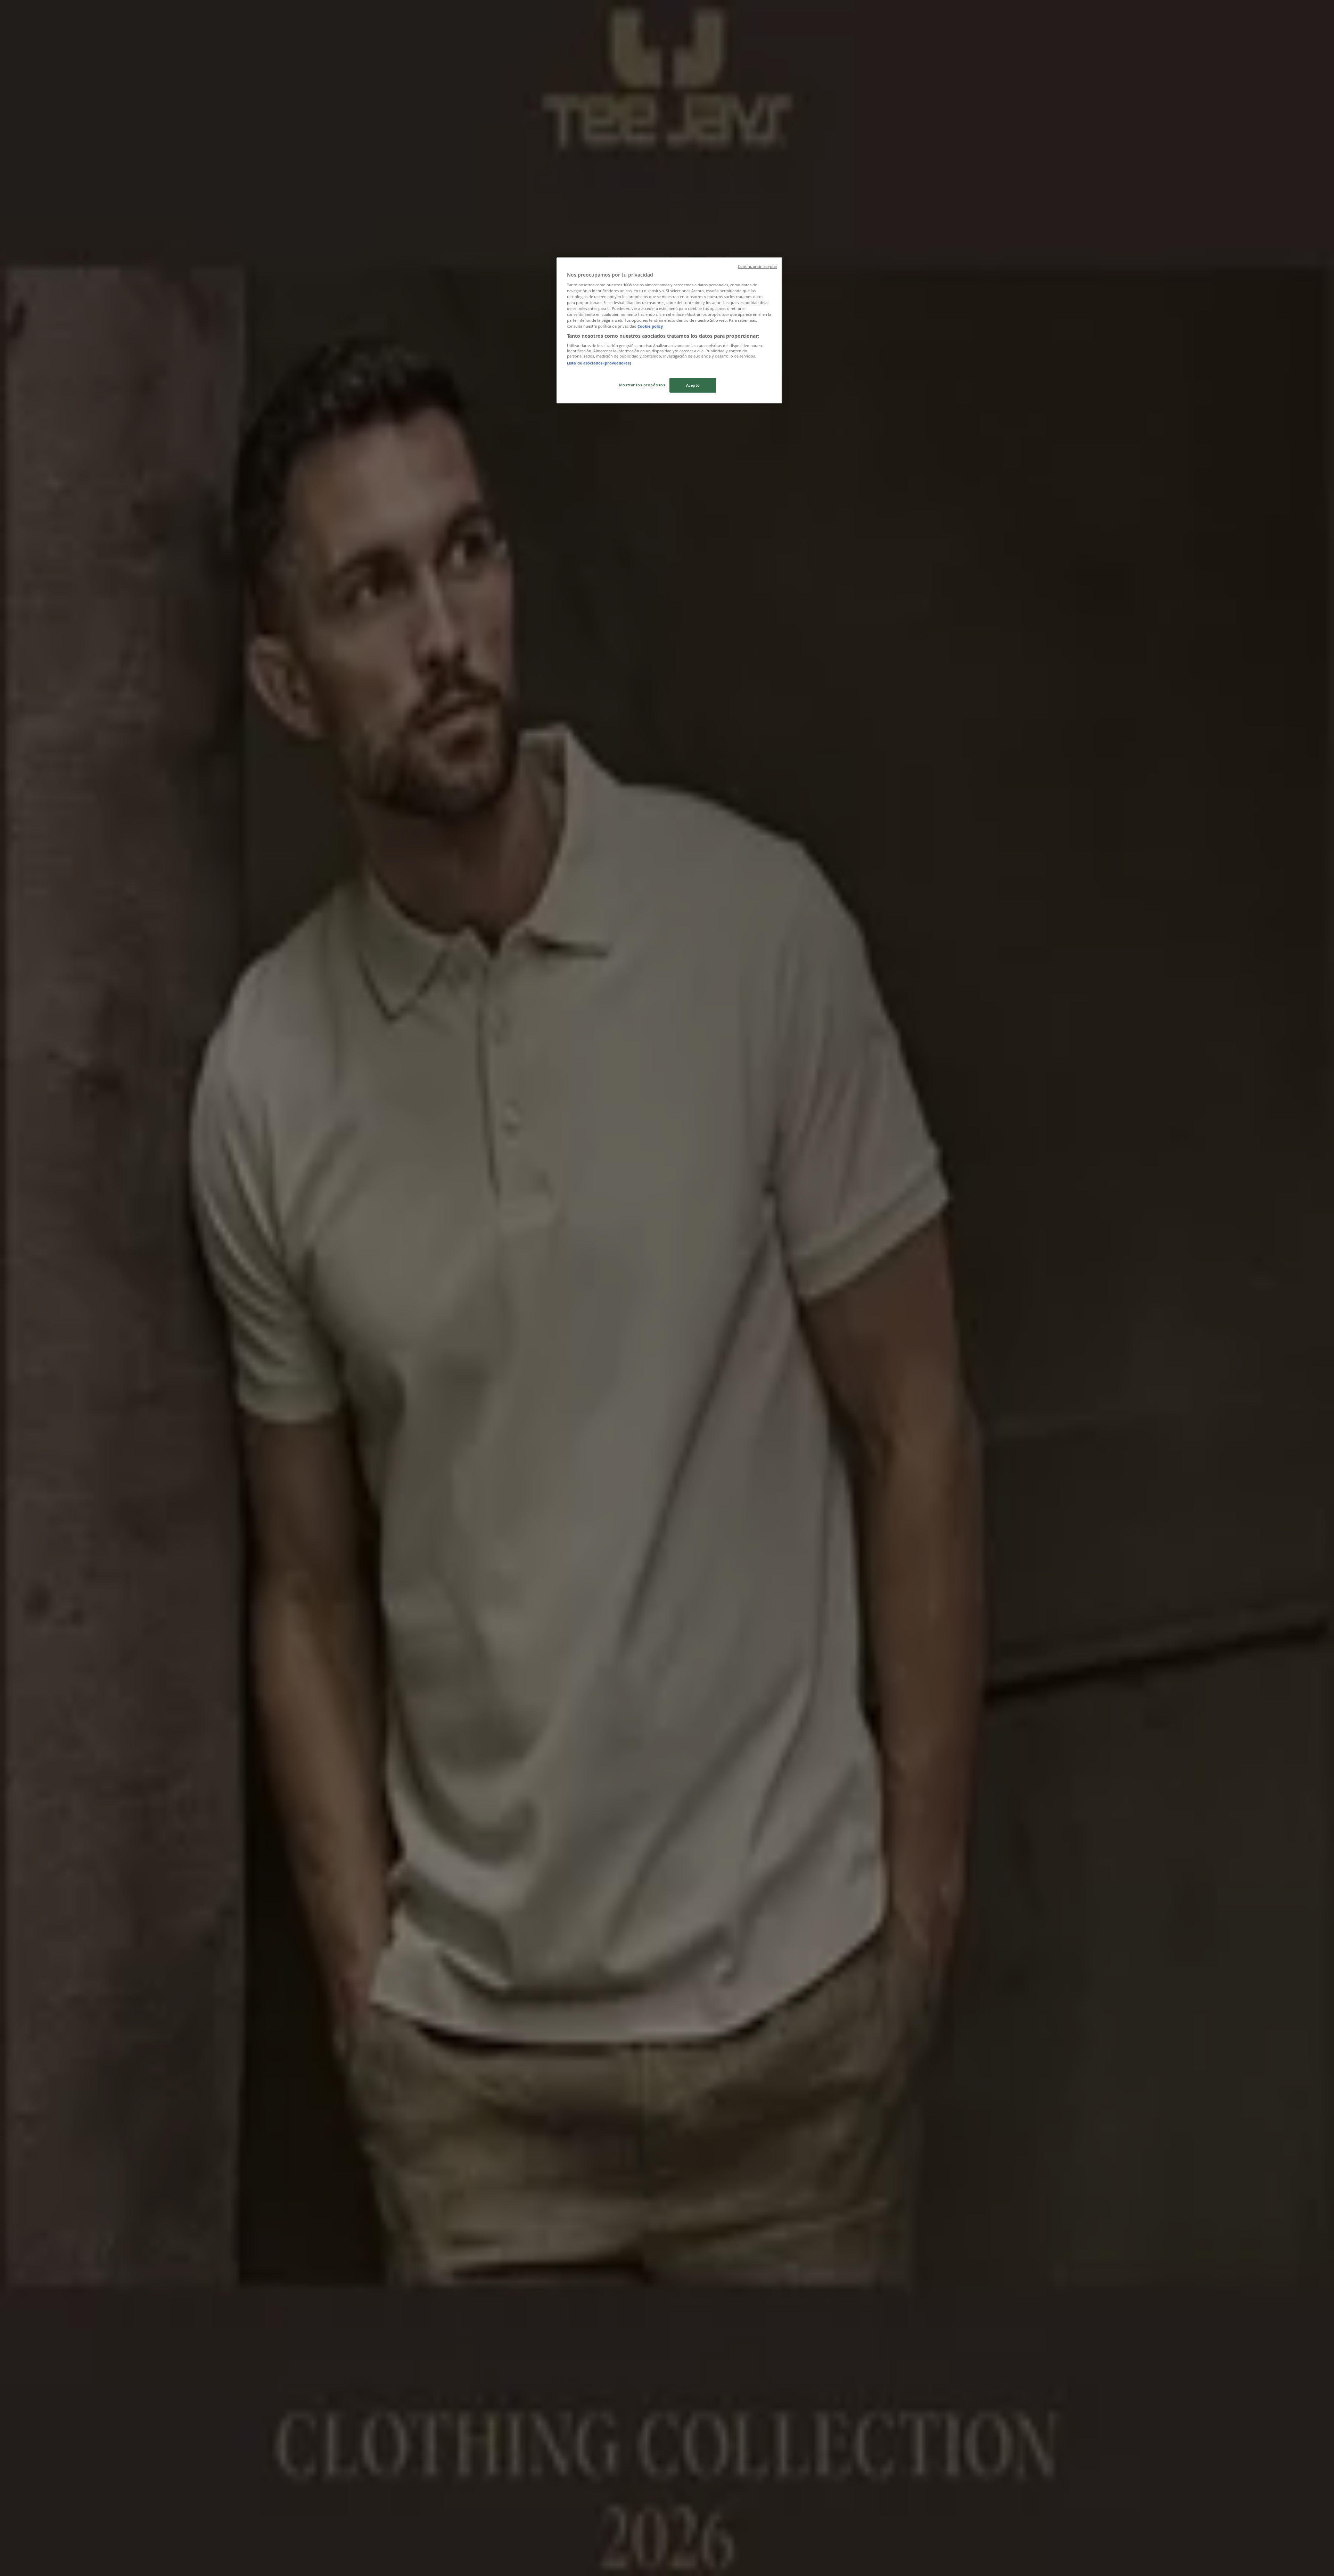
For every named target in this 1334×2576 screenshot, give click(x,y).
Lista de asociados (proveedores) (599, 363)
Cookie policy (650, 326)
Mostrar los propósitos (642, 385)
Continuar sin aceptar (757, 266)
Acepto (693, 385)
